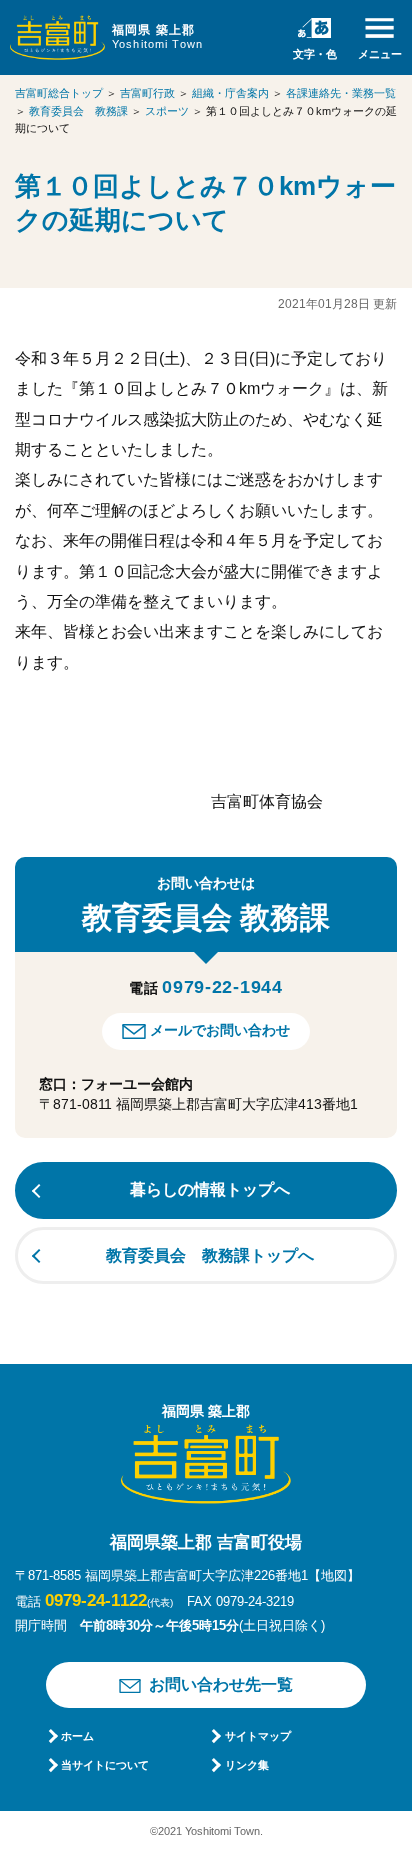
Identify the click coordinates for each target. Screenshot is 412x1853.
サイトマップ (257, 1736)
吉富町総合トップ (59, 93)
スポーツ (167, 111)
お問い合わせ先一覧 (221, 1684)
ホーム (77, 1736)
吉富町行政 (147, 93)
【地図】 (334, 1575)
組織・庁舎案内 (230, 93)
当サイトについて (105, 1765)
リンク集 (246, 1765)
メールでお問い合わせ (220, 1030)
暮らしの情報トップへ (210, 1189)
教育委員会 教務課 (78, 111)
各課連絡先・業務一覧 (341, 93)
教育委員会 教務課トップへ (210, 1255)
